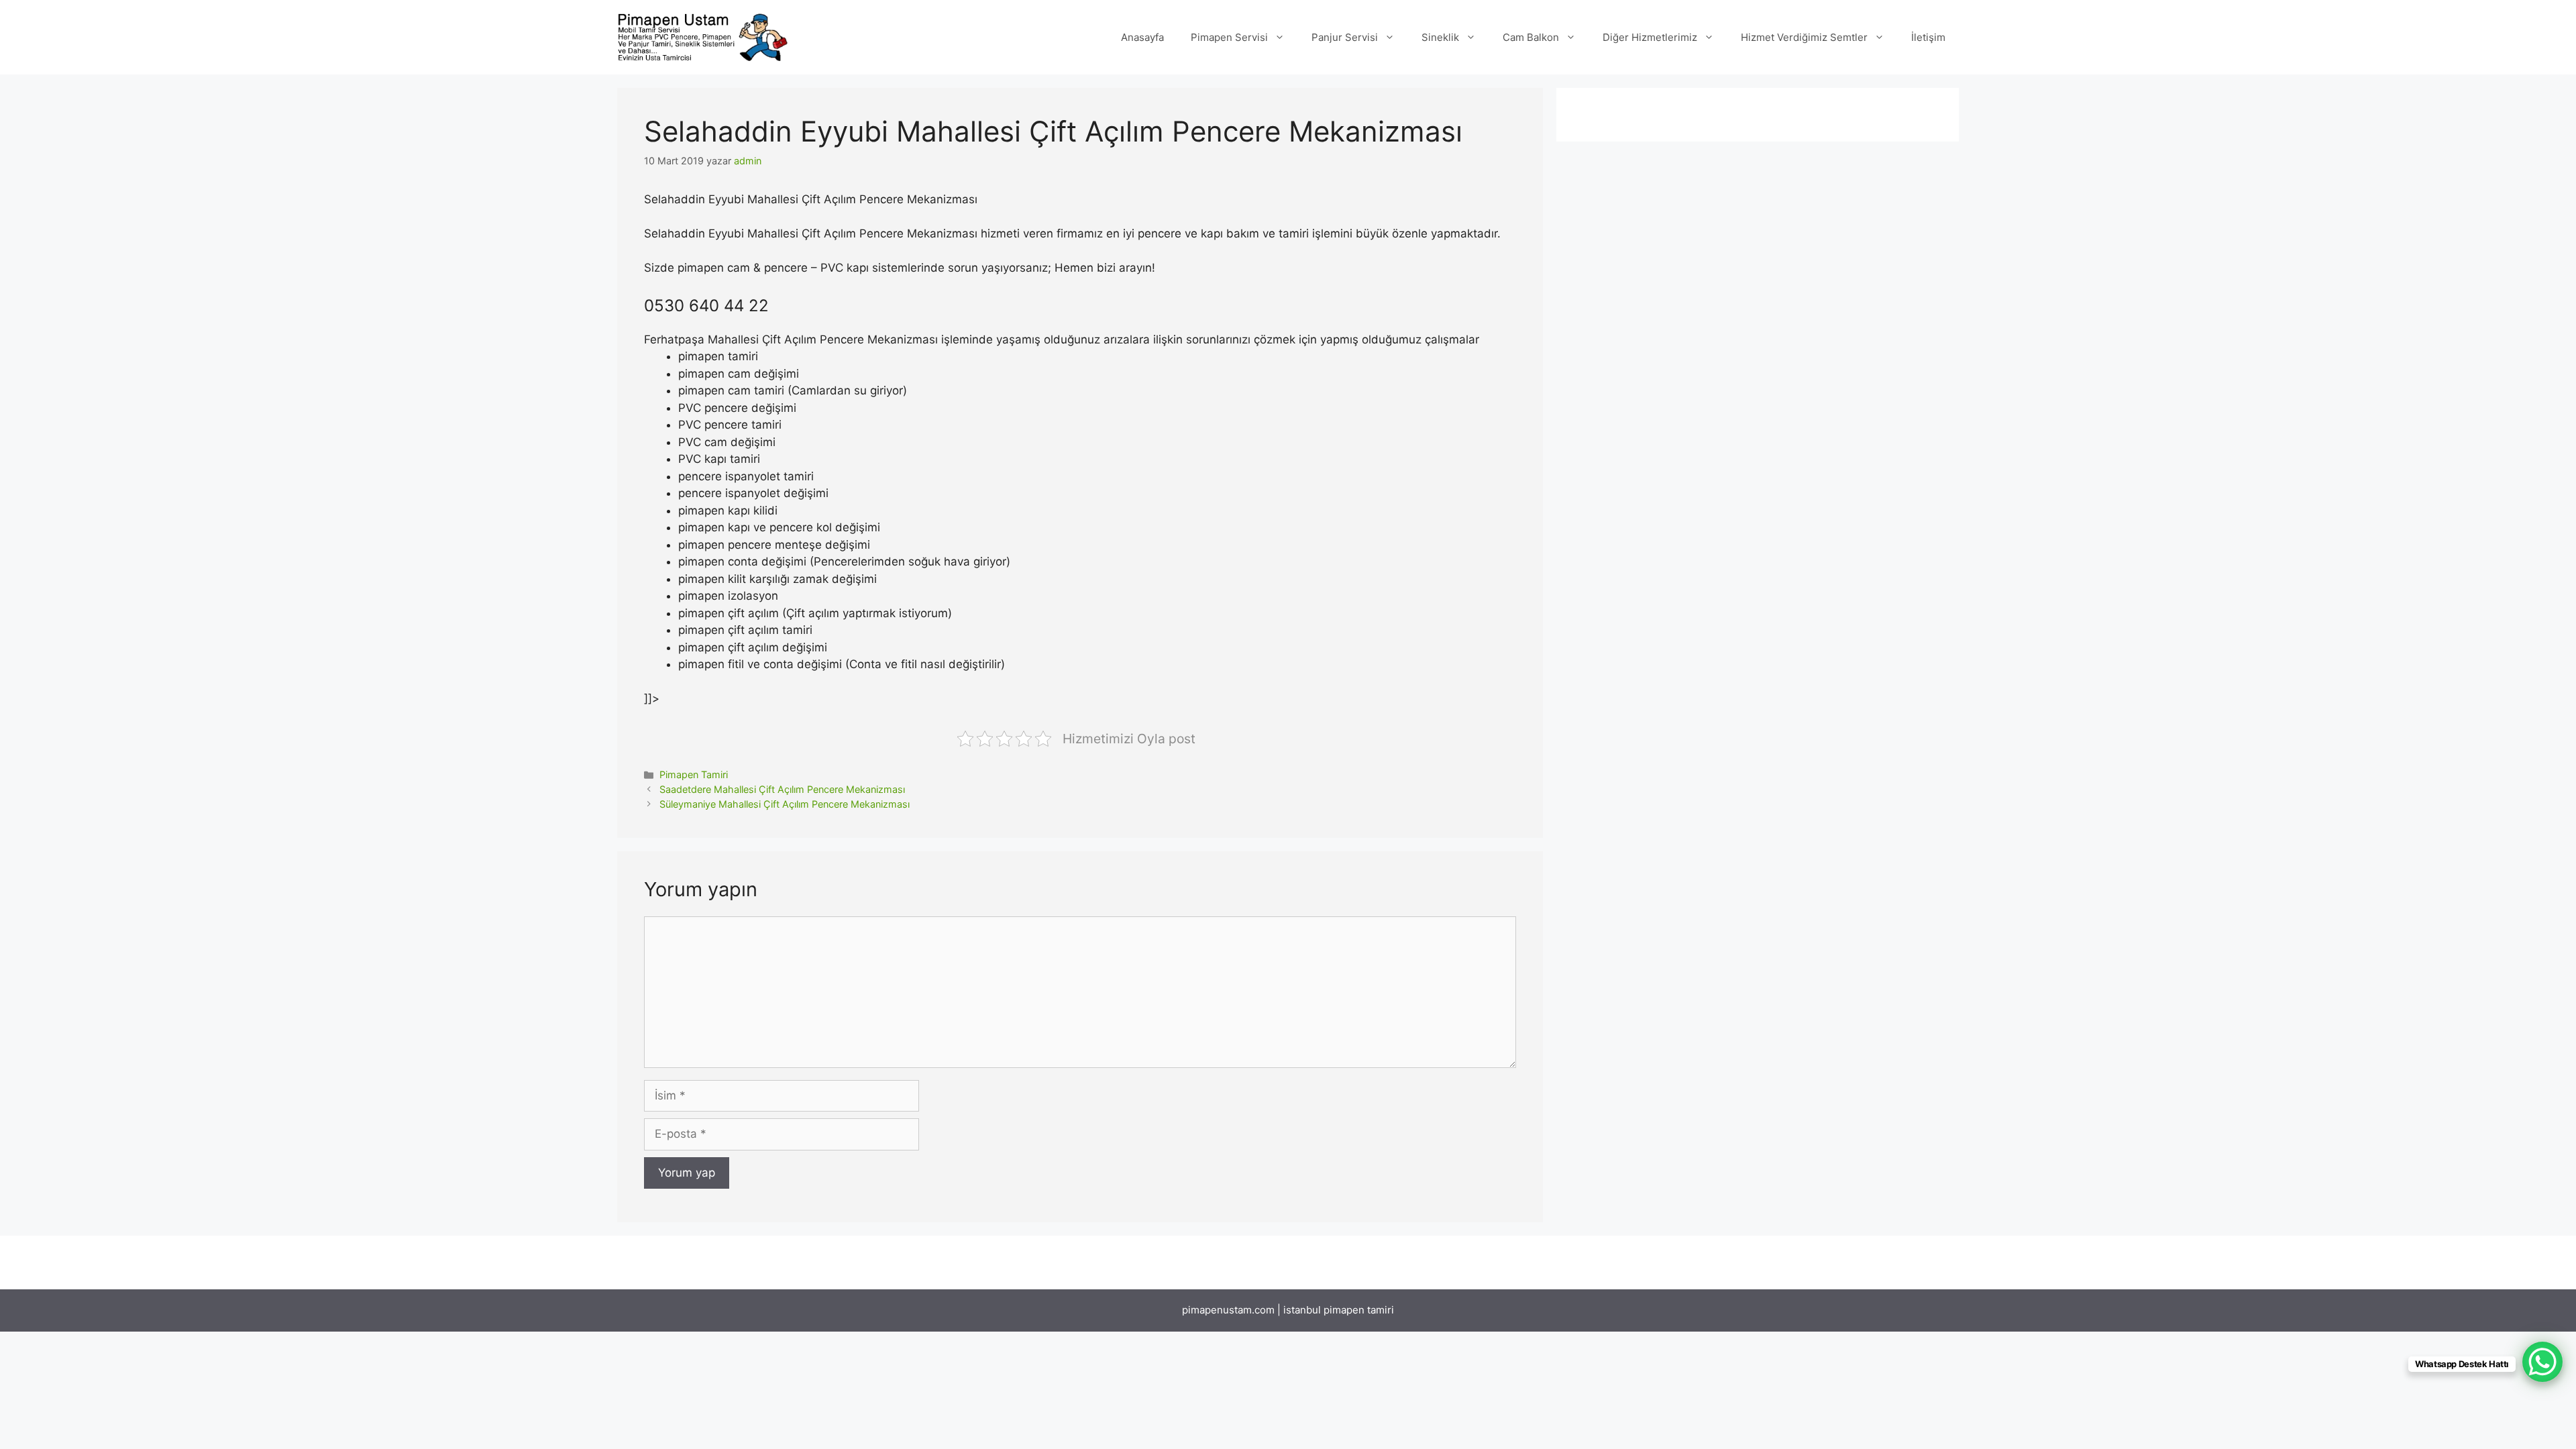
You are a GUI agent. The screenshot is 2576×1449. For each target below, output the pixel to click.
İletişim (1928, 37)
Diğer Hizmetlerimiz (1650, 37)
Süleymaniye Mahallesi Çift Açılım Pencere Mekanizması (785, 804)
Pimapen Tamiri (694, 774)
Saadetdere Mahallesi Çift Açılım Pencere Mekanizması (782, 789)
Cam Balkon (1531, 37)
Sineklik (1440, 37)
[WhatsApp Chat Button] (2542, 1362)
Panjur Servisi (1345, 37)
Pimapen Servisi (1229, 37)
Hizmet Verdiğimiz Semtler (1804, 37)
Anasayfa (1142, 37)
